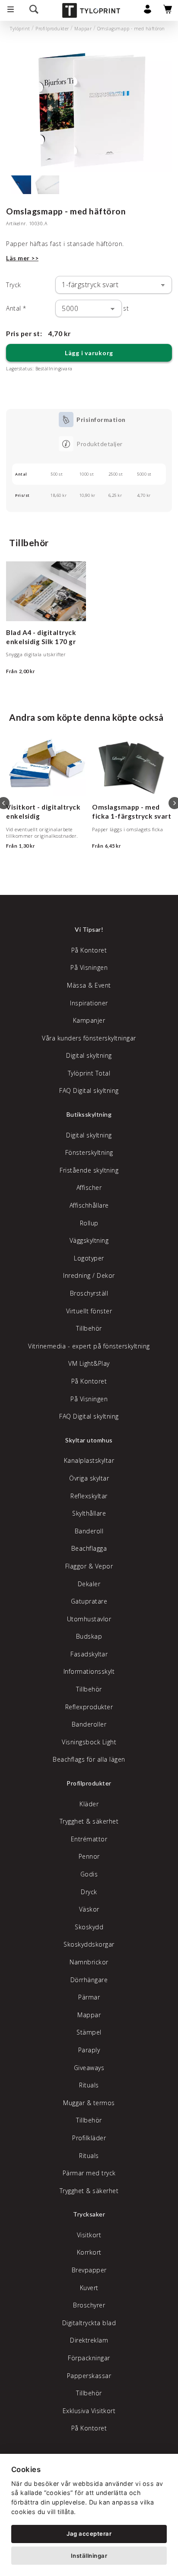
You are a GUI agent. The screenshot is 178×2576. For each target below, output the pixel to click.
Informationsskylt (89, 1671)
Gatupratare (89, 1601)
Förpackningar (89, 2358)
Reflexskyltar (89, 1496)
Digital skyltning (89, 1055)
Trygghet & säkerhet (89, 1821)
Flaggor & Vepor (89, 1566)
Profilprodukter (52, 29)
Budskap (89, 1636)
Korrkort (89, 2252)
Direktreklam (89, 2340)
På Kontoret (89, 950)
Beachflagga (89, 1548)
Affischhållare (89, 1205)
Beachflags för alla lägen (89, 1759)
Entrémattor (89, 1839)
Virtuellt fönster (89, 1311)
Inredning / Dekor (89, 1275)
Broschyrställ (89, 1293)
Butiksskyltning (89, 1114)
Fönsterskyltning (89, 1152)
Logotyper (89, 1258)
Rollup (89, 1223)
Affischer (89, 1188)
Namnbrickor (89, 1962)
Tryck (14, 285)
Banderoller (89, 1724)
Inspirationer (89, 1003)
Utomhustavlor (89, 1619)
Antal (16, 308)
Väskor (89, 1909)
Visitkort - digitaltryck (43, 807)
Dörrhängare (89, 1980)
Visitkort (89, 2235)
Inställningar (89, 2556)
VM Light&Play (89, 1363)
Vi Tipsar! (89, 929)
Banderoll (89, 1531)
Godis (89, 1874)
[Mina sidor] (148, 11)
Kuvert (89, 2288)
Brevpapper (89, 2270)
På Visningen (89, 967)
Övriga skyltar (89, 1478)
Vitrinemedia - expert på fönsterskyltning (89, 1346)
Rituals (89, 2085)
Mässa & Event (89, 985)
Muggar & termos (89, 2103)
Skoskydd (89, 1927)
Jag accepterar (89, 2534)
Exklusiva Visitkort (89, 2411)
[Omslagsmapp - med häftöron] (89, 110)
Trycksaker (89, 2214)
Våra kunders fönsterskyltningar (89, 1038)
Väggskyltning (89, 1240)
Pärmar (89, 1997)
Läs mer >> (22, 258)
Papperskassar (89, 2376)
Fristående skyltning (89, 1170)
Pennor (89, 1856)
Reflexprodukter (89, 1707)
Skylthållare (89, 1513)
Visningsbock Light (89, 1742)
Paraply (89, 2050)
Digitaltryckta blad (89, 2323)
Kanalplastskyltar (89, 1460)
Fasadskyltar (89, 1654)
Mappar (83, 29)
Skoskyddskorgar (89, 1944)
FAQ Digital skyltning (89, 1090)
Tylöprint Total (89, 1073)
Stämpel (89, 2032)
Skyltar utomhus (89, 1440)
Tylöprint (20, 29)
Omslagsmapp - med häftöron (131, 29)
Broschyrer (89, 2305)
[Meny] (11, 10)
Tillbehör (89, 1328)
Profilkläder (89, 2138)
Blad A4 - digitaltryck (41, 632)
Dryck (89, 1892)
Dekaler (89, 1584)
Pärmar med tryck (89, 2173)
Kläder (89, 1804)
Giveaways (89, 2068)
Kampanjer (89, 1020)
